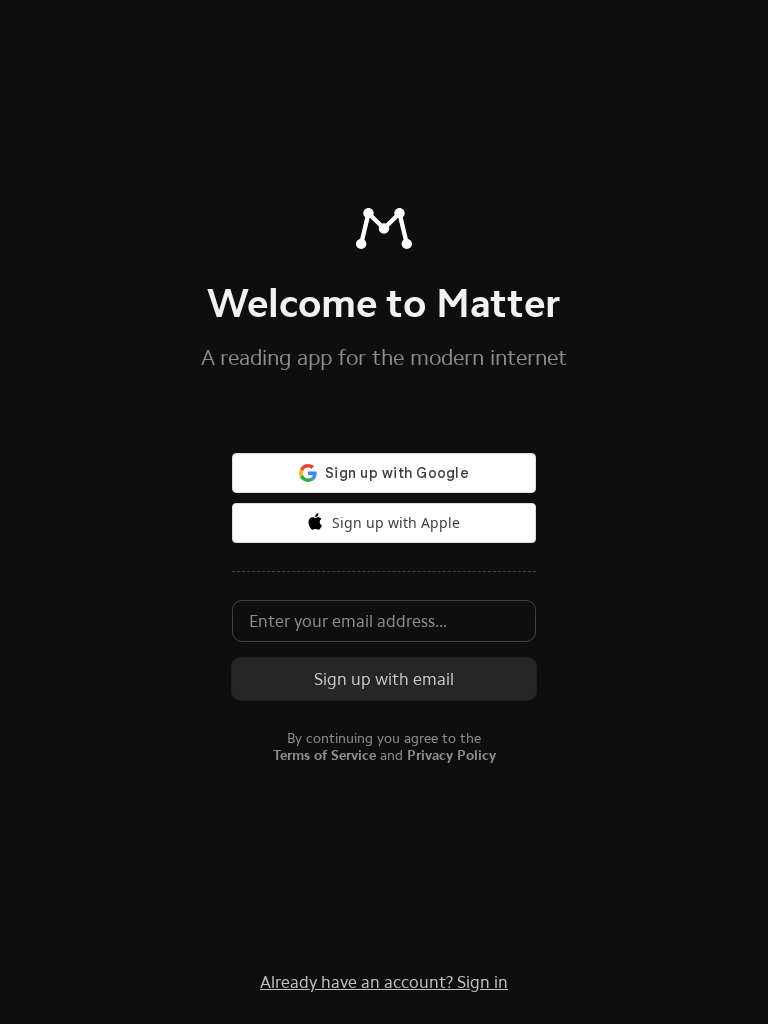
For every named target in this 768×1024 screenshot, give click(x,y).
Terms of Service (324, 755)
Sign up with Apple (396, 522)
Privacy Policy (451, 755)
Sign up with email (384, 679)
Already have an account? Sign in (384, 982)
